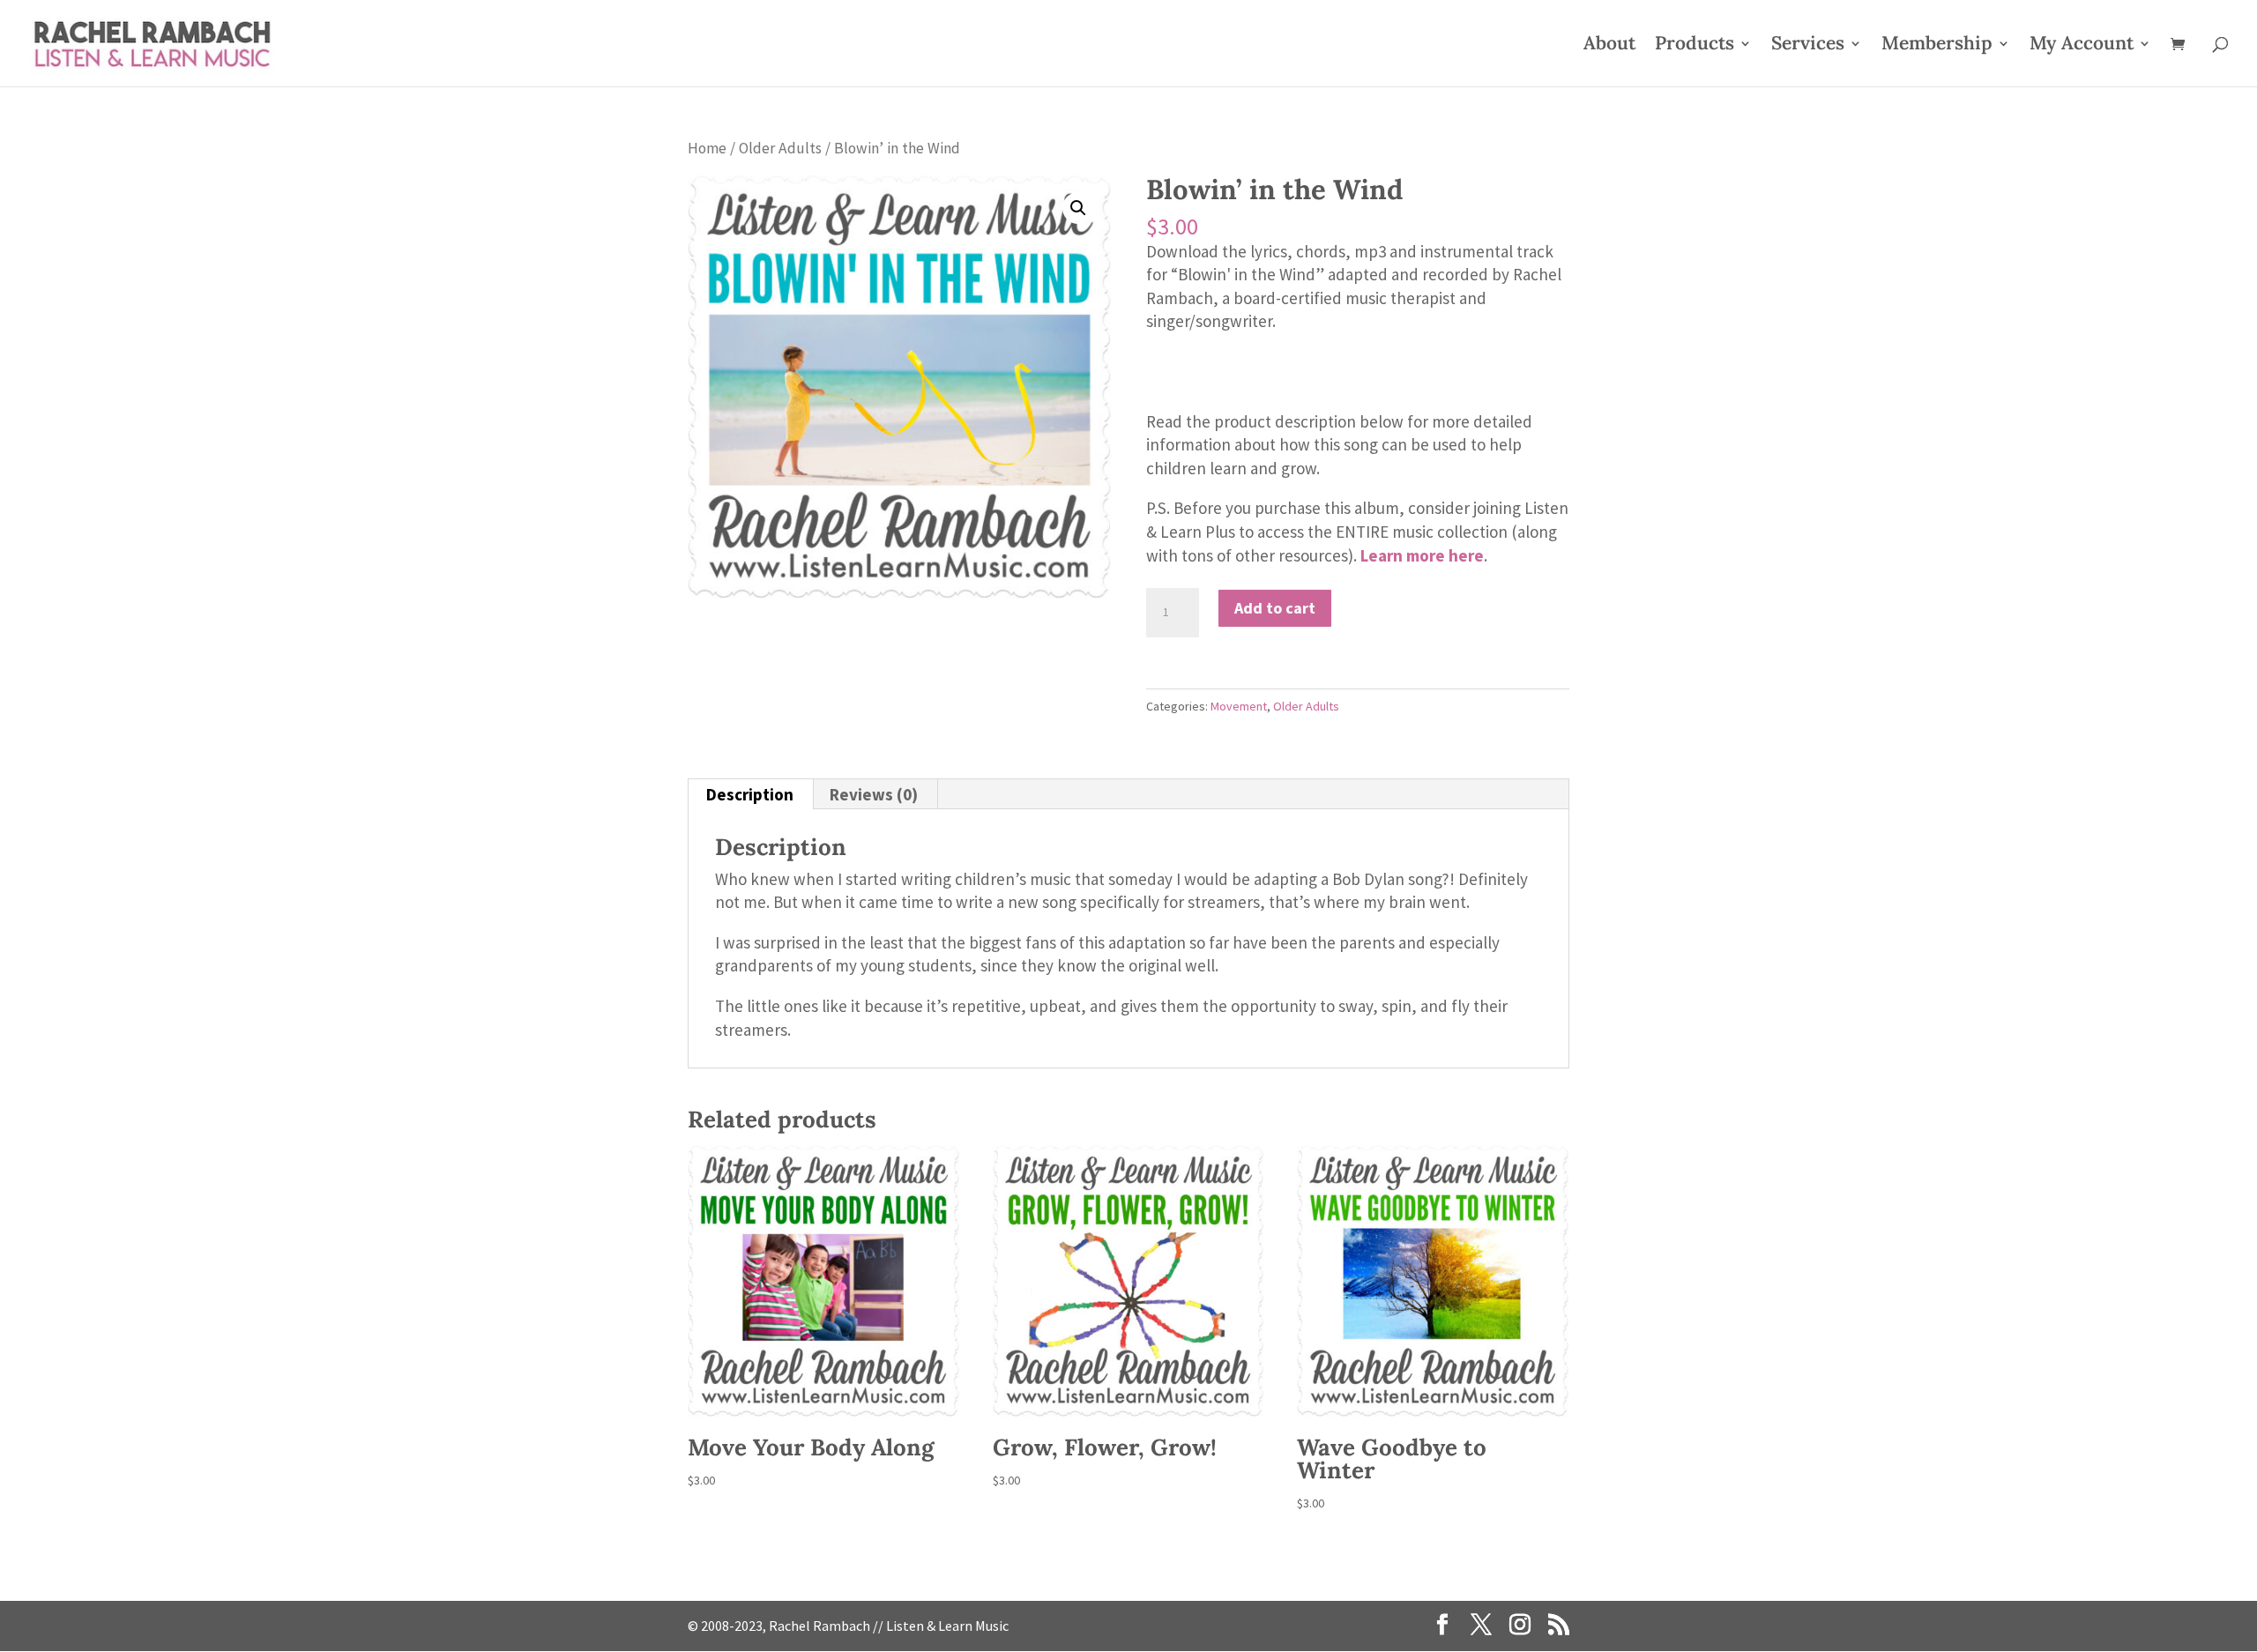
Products (1695, 46)
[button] (1078, 208)
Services (1808, 46)
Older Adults (780, 148)
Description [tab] (750, 794)
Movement (1239, 706)
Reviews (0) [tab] (874, 794)
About (1609, 46)
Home (707, 148)
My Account (2082, 46)
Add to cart (1275, 608)
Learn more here (1422, 555)
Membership (1937, 46)
